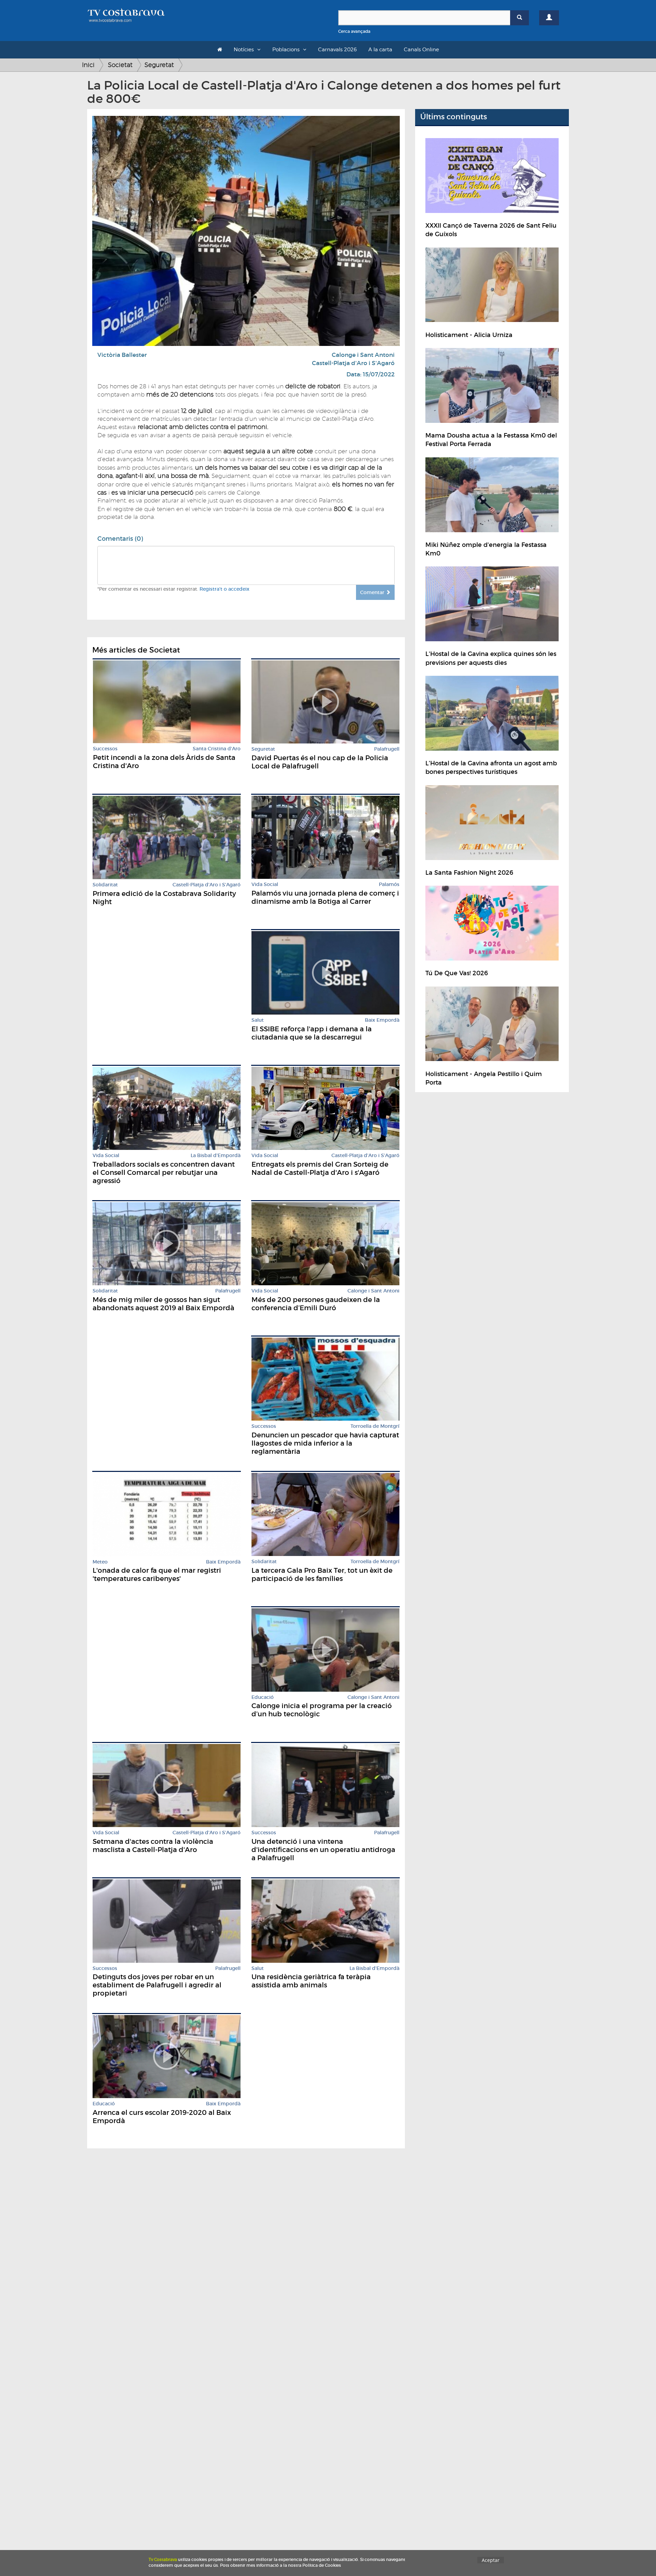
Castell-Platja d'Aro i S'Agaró (353, 363)
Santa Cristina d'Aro (217, 749)
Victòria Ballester (122, 355)
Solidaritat (105, 885)
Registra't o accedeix (224, 589)
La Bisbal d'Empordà (216, 1156)
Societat (120, 65)
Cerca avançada (354, 31)
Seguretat (159, 65)
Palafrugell (387, 749)
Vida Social (265, 884)
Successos (105, 749)
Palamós (389, 884)
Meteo (100, 1562)
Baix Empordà (382, 1020)
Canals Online (421, 50)
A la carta (380, 50)
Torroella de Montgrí (375, 1426)
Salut (258, 1020)
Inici (88, 65)
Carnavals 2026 (337, 50)
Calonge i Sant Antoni (363, 355)
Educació (263, 1697)
